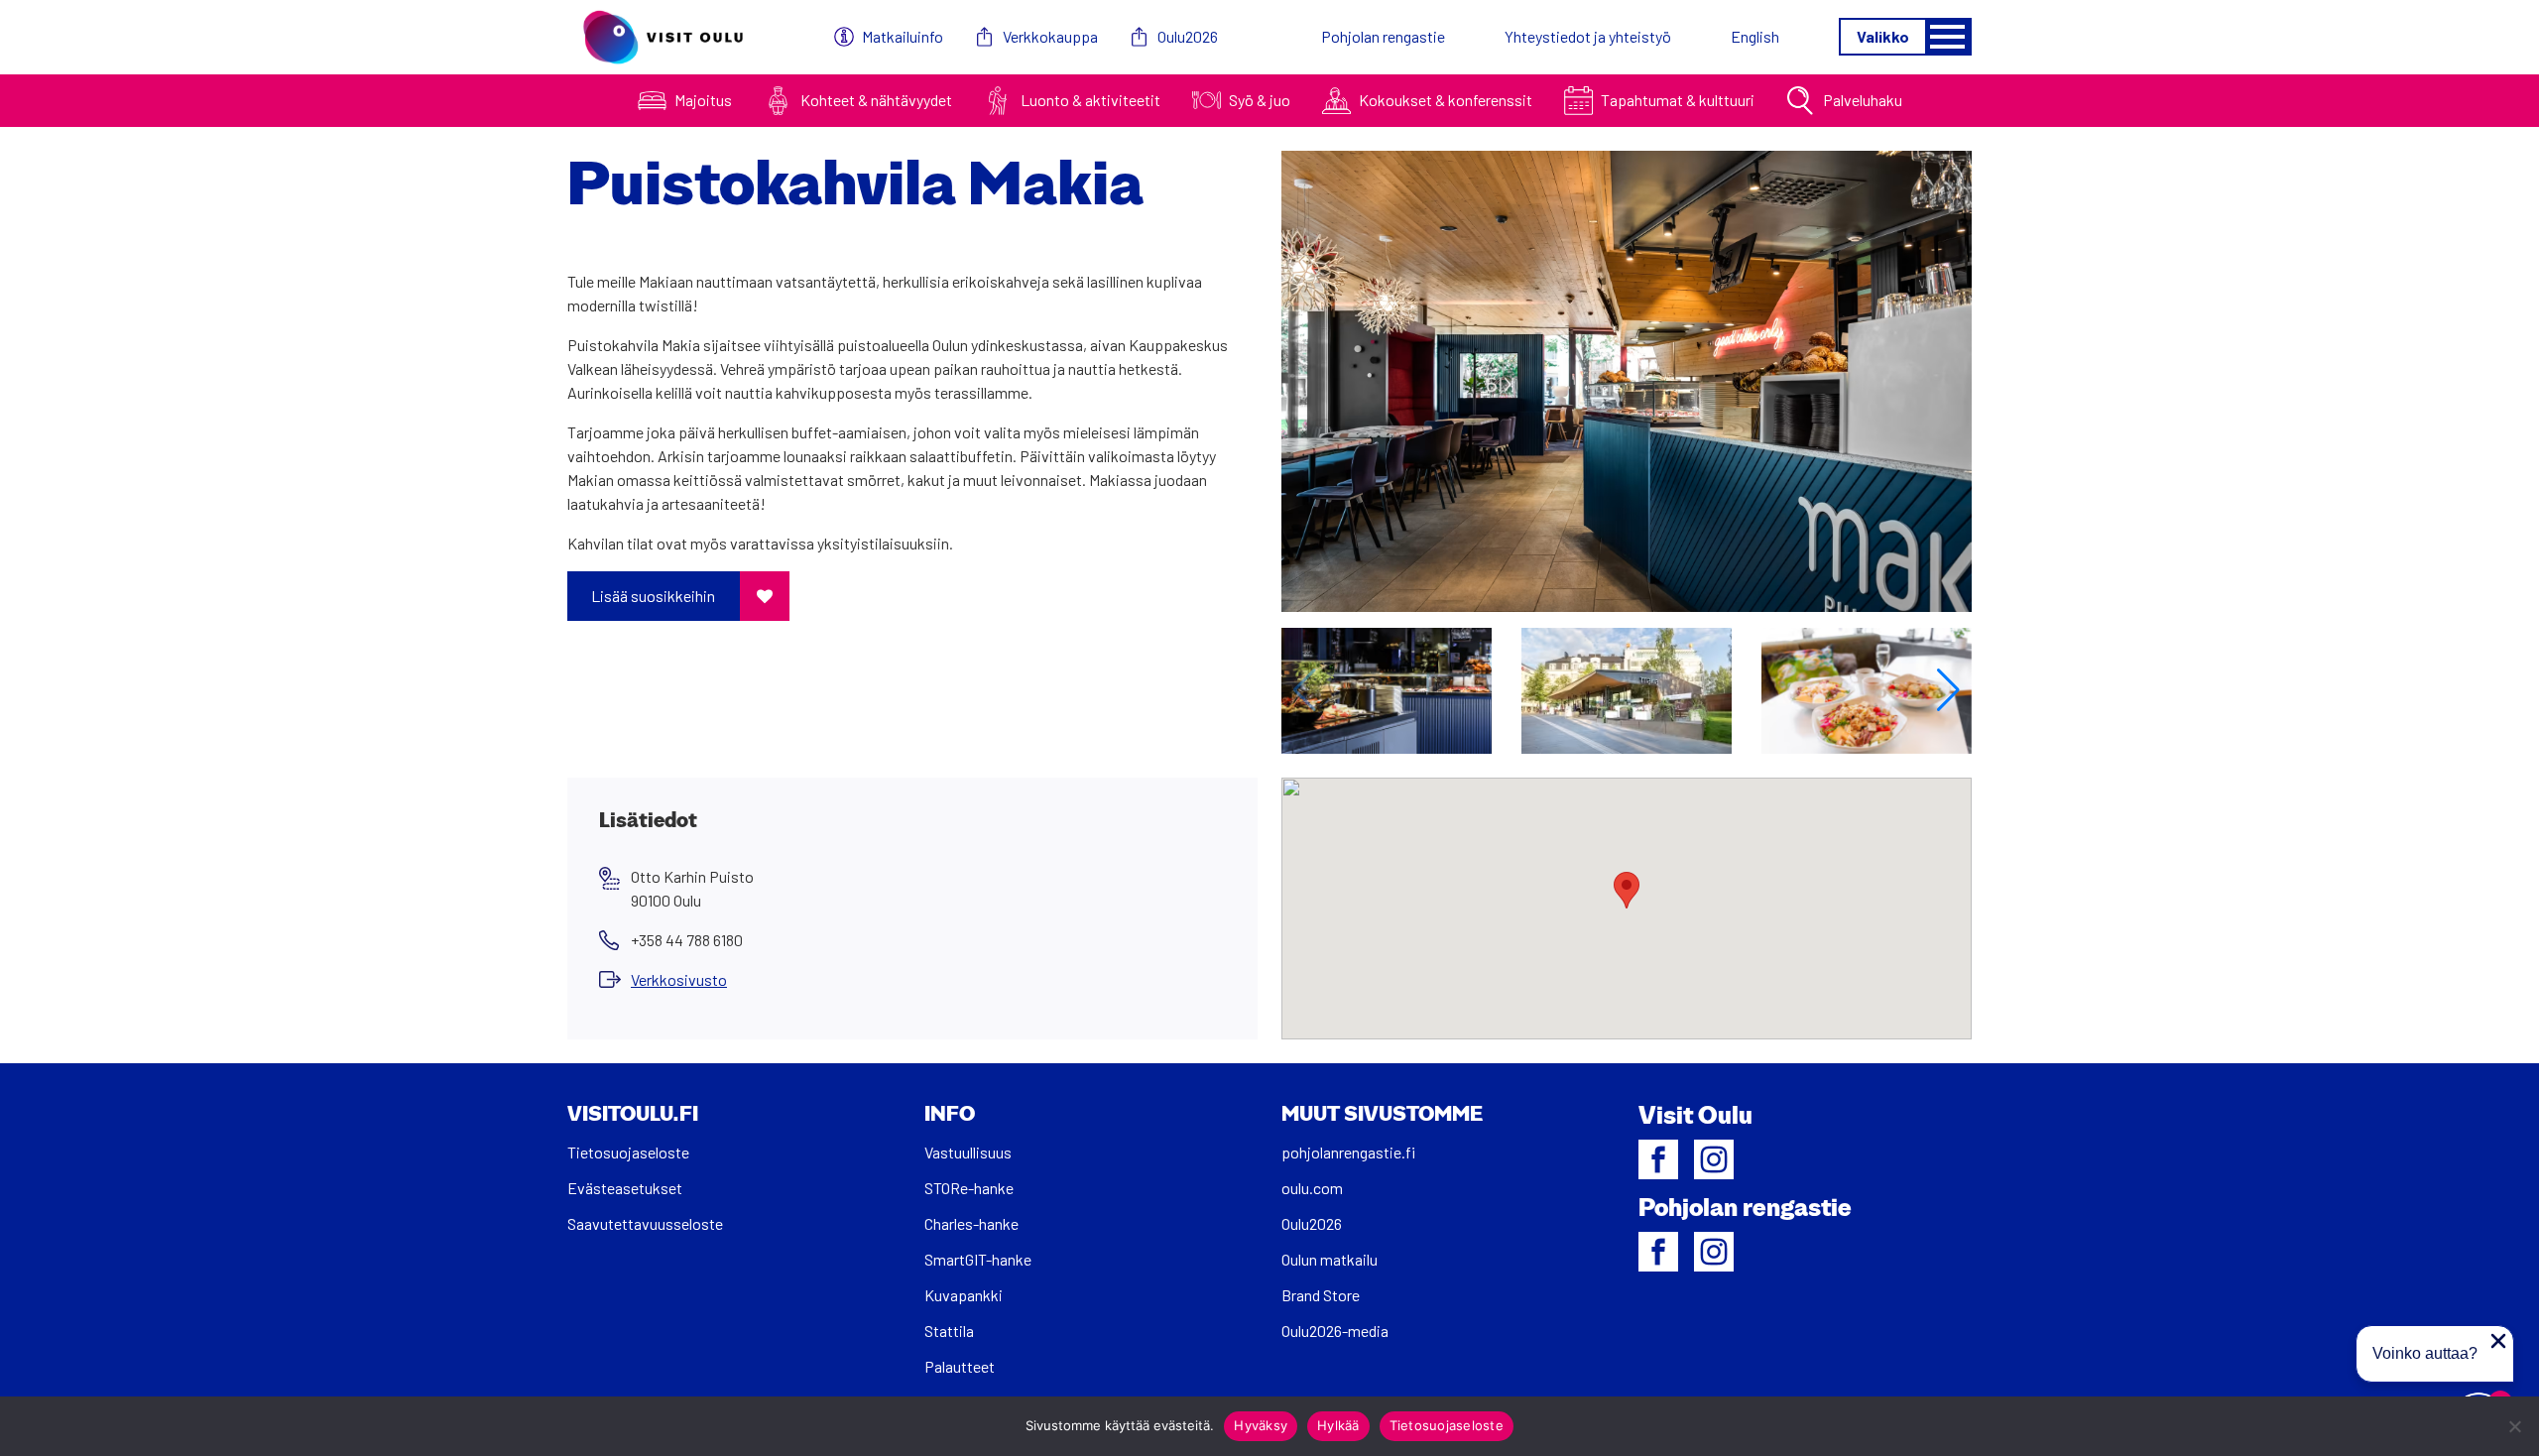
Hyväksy (1261, 1425)
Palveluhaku (1863, 100)
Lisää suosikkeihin (653, 596)
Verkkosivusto (679, 979)
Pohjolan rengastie (1383, 36)
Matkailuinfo (903, 36)
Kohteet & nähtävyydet (876, 100)
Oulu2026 (1188, 36)
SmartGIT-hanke (978, 1259)
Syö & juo (1260, 100)
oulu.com (1312, 1188)
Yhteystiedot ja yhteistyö (1588, 36)
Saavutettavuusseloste (645, 1223)
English (1755, 36)
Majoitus (703, 100)
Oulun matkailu (1330, 1259)
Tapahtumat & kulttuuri (1678, 100)
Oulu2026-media (1335, 1331)
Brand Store (1321, 1295)
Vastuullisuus (968, 1152)
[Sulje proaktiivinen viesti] (2498, 1341)
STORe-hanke (969, 1188)
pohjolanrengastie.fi (1348, 1152)
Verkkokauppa (1050, 36)
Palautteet (960, 1366)
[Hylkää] (2514, 1426)
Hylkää (1338, 1425)
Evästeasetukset (625, 1188)
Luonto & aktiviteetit (1090, 100)
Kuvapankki (964, 1295)
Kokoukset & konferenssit (1446, 100)
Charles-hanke (971, 1223)
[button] (1948, 690)
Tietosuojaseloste (628, 1152)
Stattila (949, 1331)
